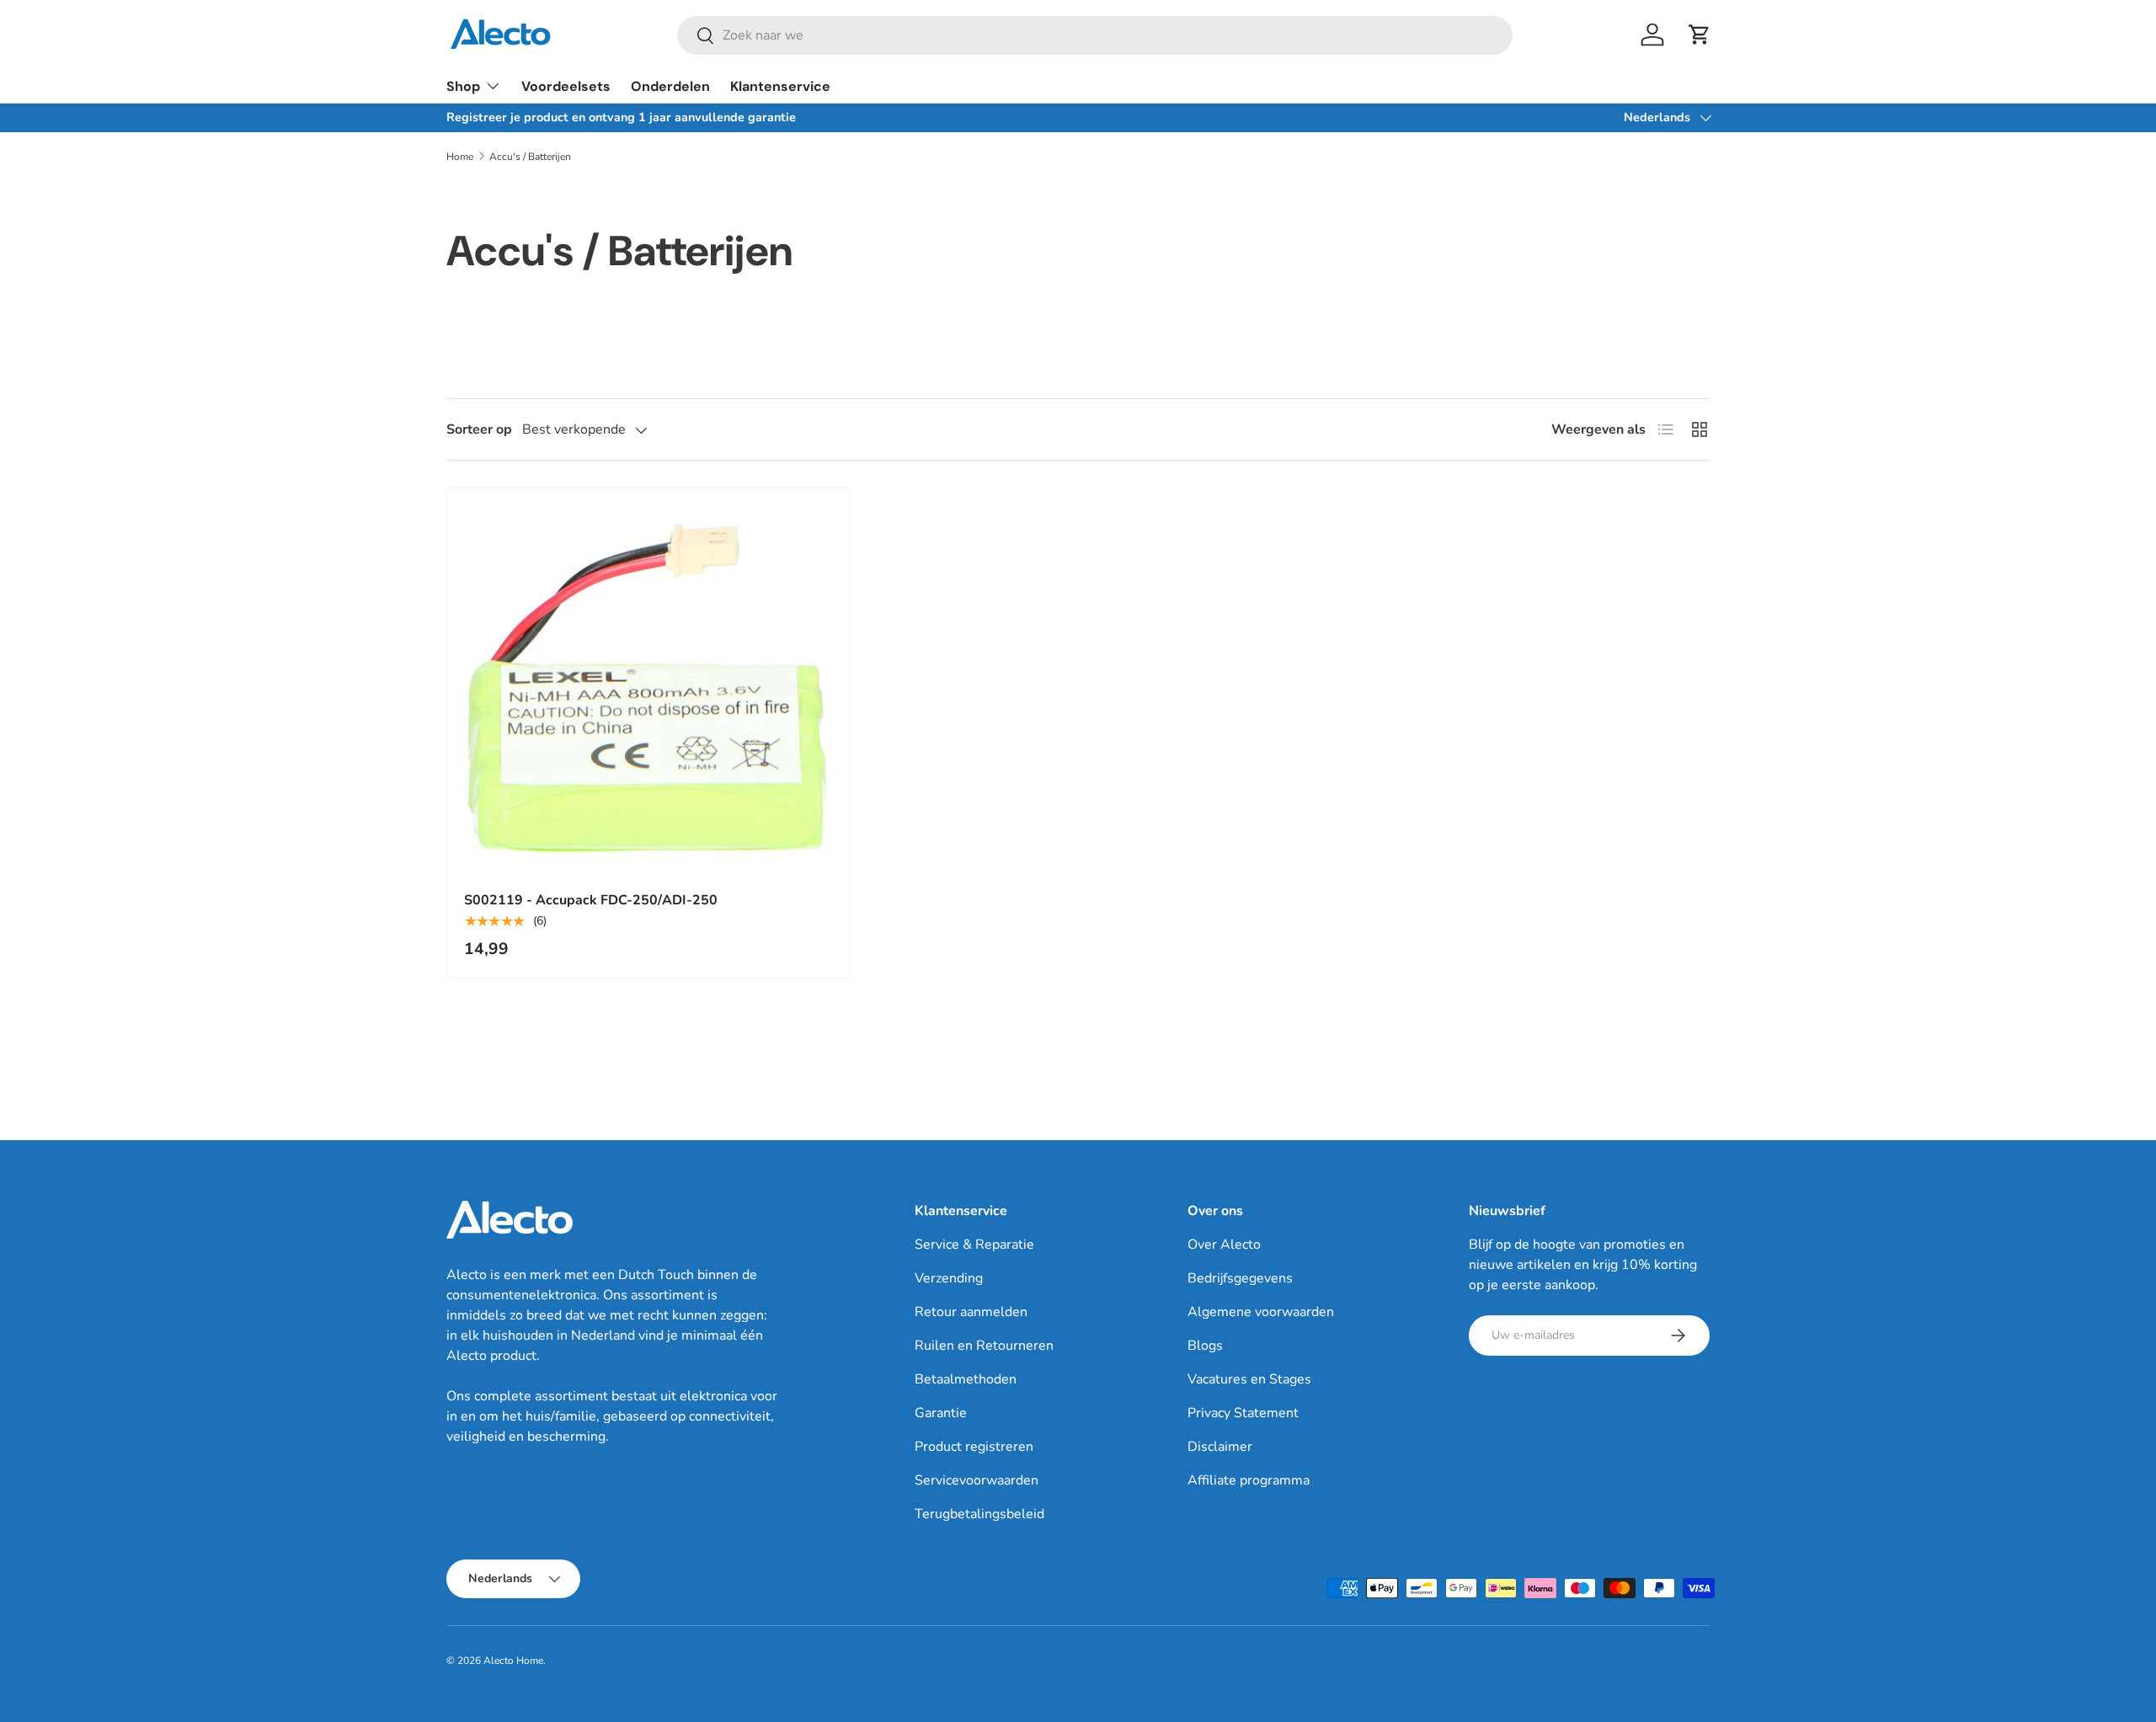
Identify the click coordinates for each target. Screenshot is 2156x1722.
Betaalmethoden (966, 1379)
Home (460, 157)
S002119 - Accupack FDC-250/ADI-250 (591, 900)
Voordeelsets (566, 86)
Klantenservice (780, 86)
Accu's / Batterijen (530, 157)
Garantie (941, 1413)
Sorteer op (479, 429)
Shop (463, 86)
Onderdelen (670, 86)
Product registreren (974, 1447)
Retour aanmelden (971, 1312)
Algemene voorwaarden (1261, 1312)
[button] (1700, 35)
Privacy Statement (1243, 1413)
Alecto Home (513, 1661)
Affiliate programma (1249, 1480)
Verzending (949, 1278)
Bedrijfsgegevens (1240, 1278)
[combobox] (1095, 35)
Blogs (1205, 1346)
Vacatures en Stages (1249, 1379)
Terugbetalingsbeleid (979, 1514)
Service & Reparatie (974, 1245)
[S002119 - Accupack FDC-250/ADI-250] (648, 689)
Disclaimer (1220, 1447)
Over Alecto (1224, 1245)
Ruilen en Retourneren (984, 1346)
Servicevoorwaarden (977, 1480)
